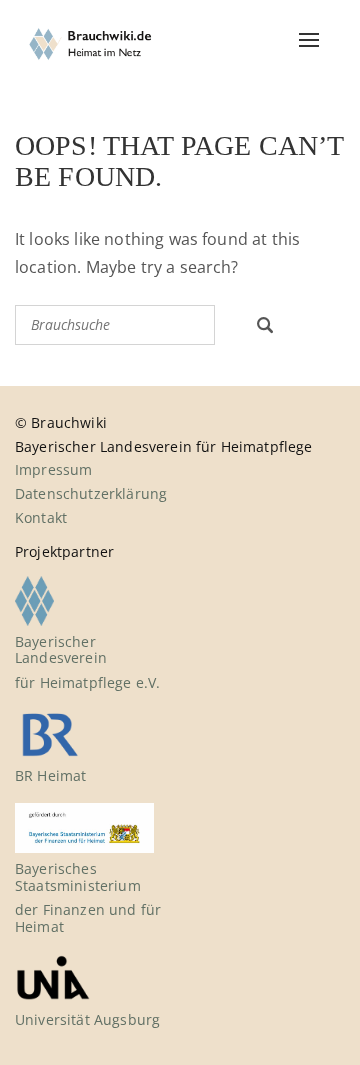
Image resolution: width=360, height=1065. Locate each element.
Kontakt (41, 517)
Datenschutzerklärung (91, 493)
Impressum (53, 469)
